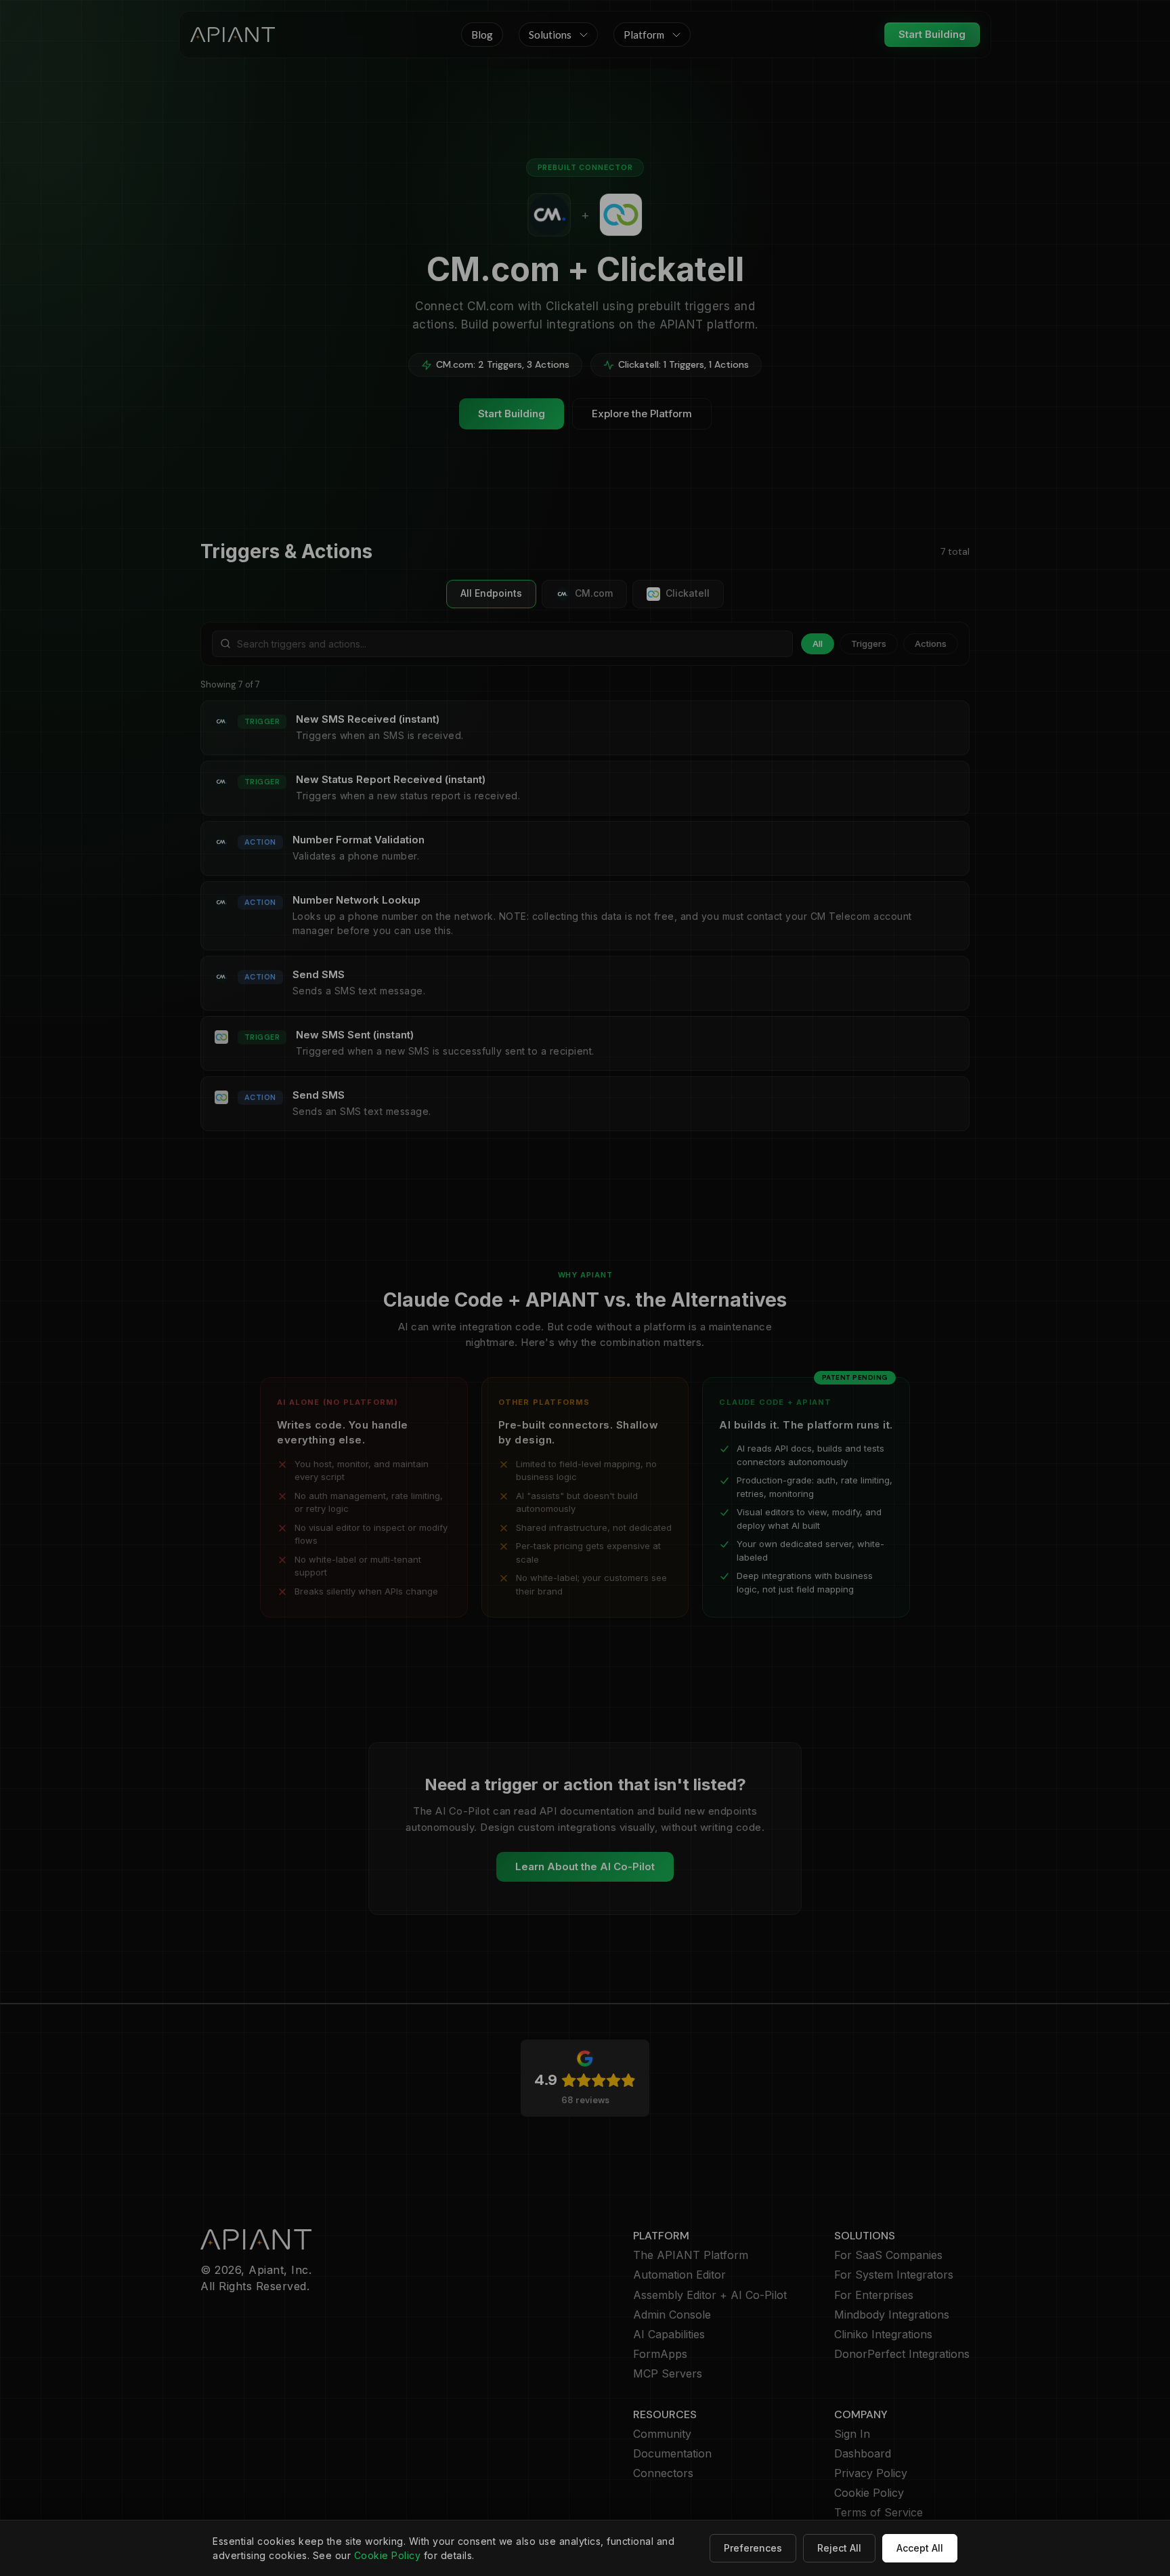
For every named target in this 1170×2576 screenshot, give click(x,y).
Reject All (839, 2548)
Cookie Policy (388, 2555)
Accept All (920, 2548)
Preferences (753, 2548)
